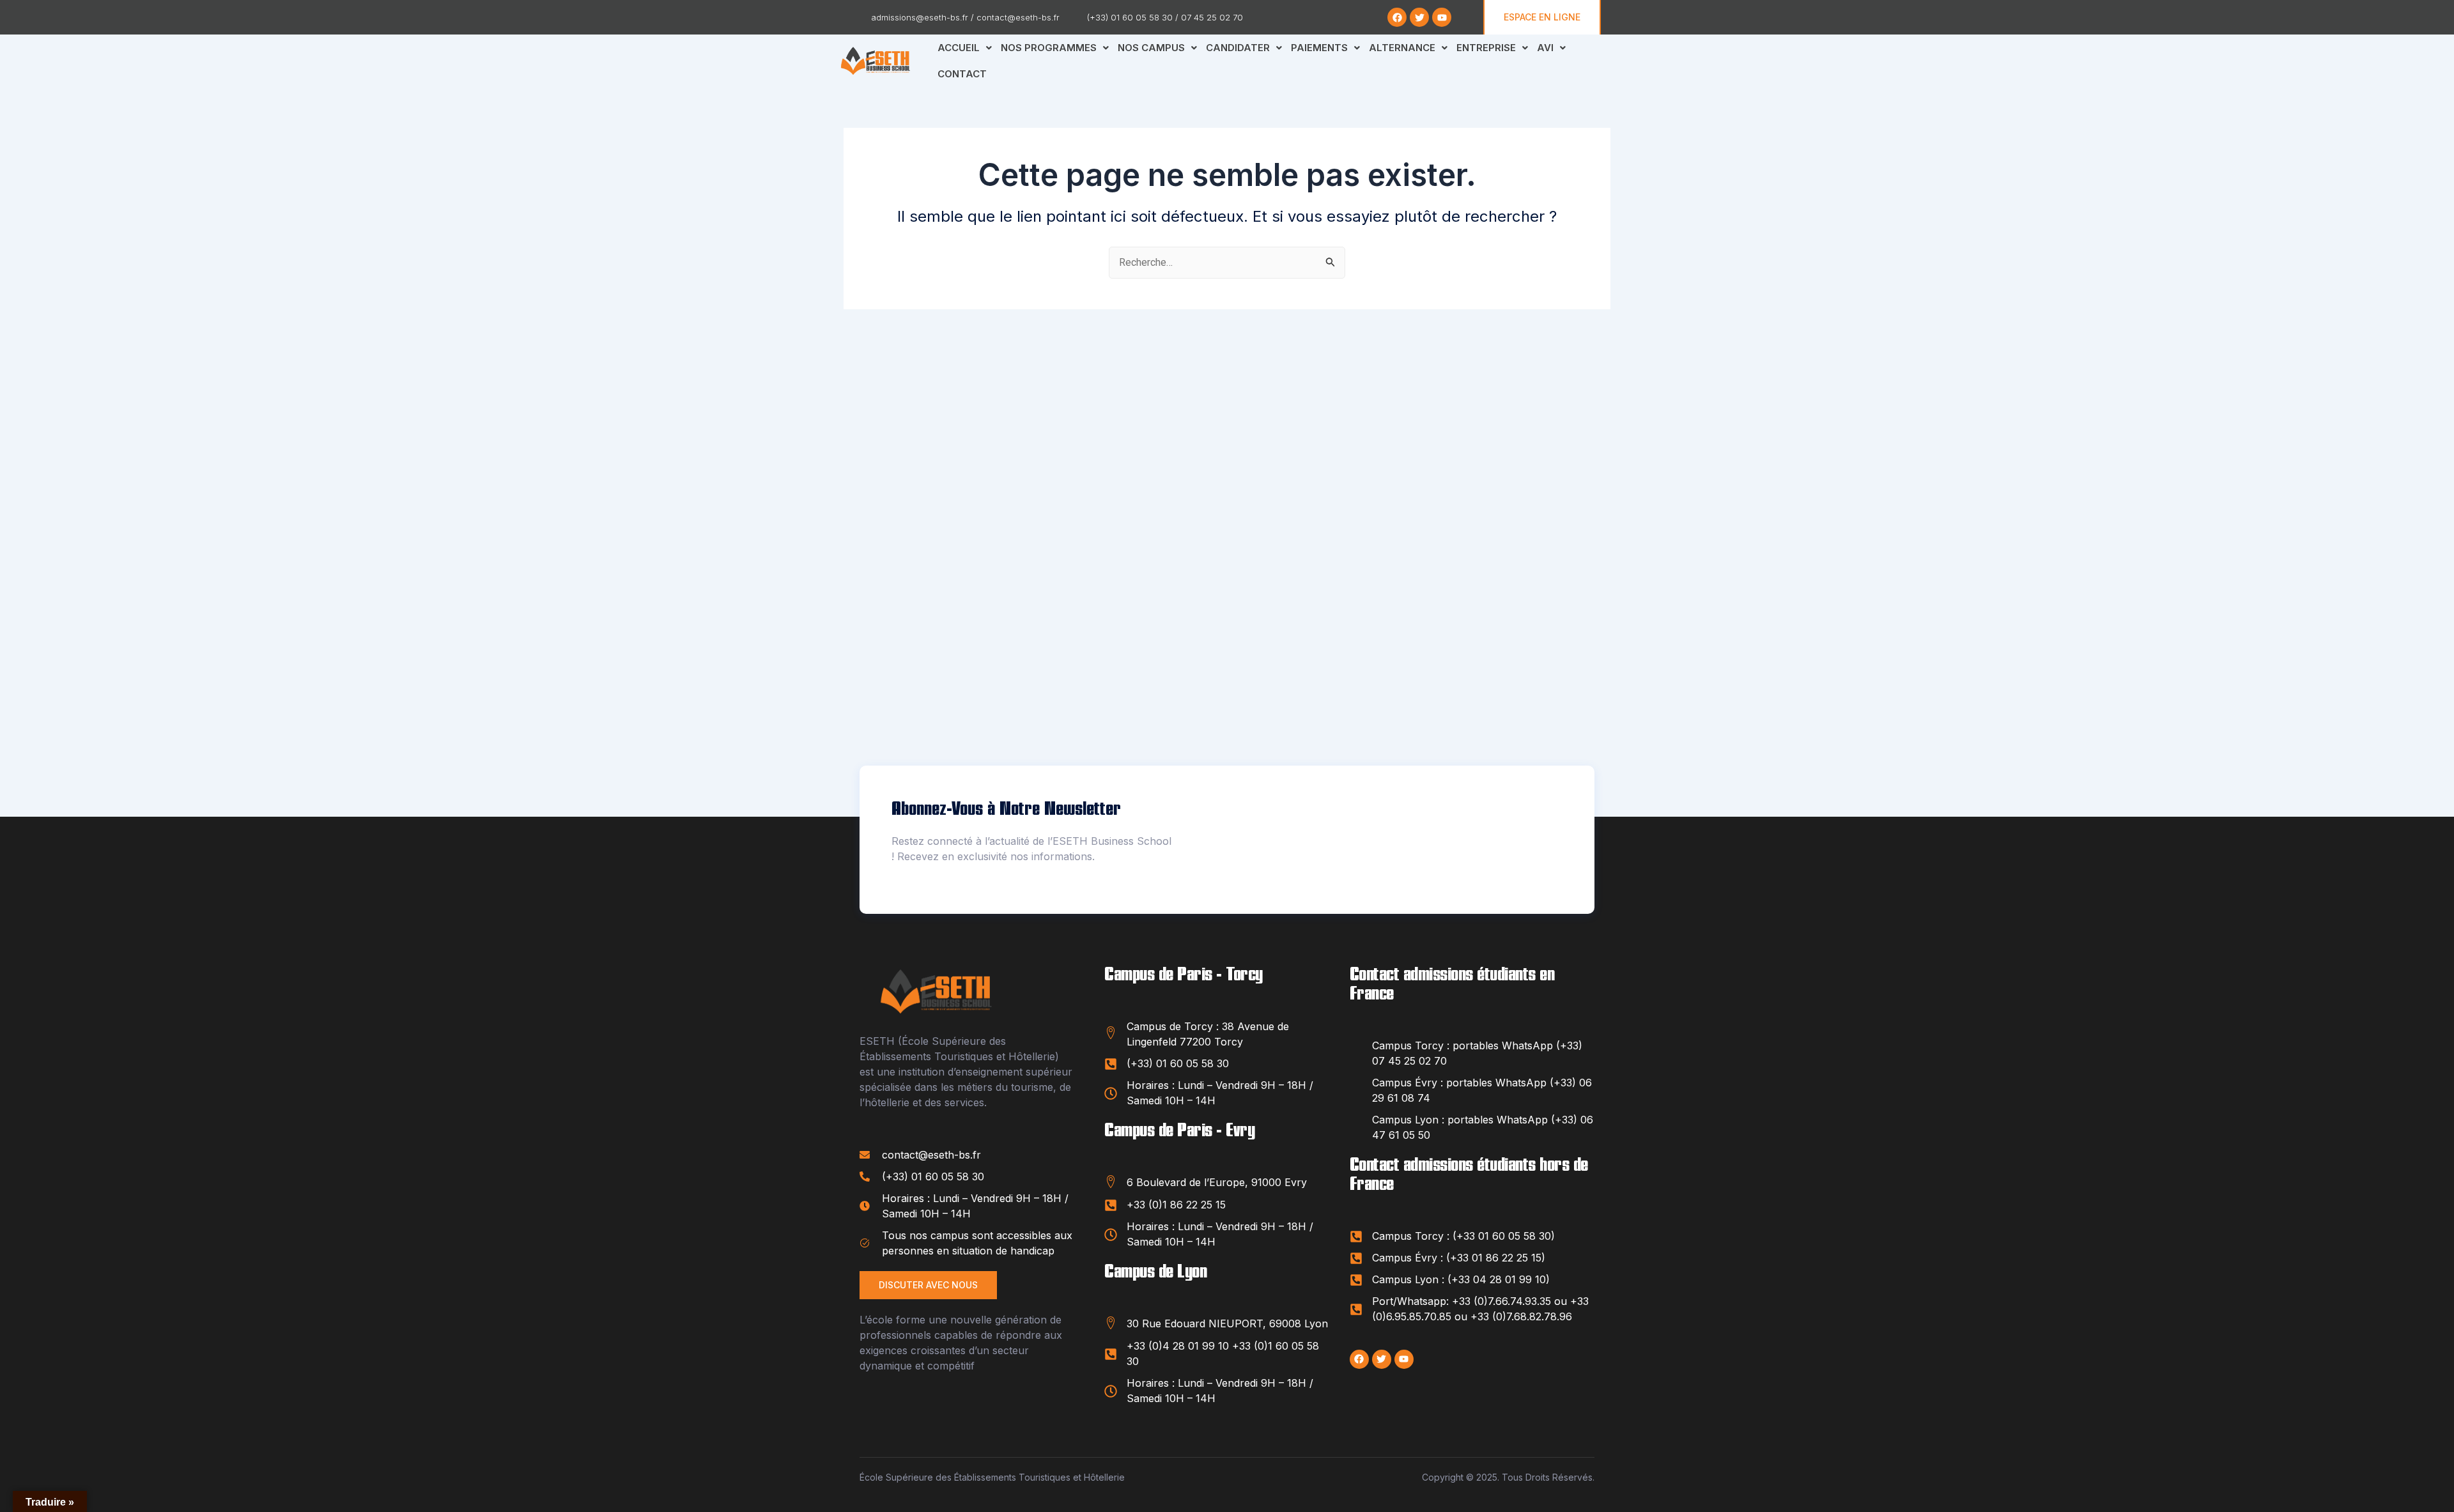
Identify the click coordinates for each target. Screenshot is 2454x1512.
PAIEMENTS (1319, 48)
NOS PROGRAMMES (1049, 48)
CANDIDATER (1238, 48)
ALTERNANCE (1402, 48)
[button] (965, 48)
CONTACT (962, 74)
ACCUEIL (959, 48)
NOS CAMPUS (1151, 48)
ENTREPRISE (1486, 48)
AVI (1545, 48)
